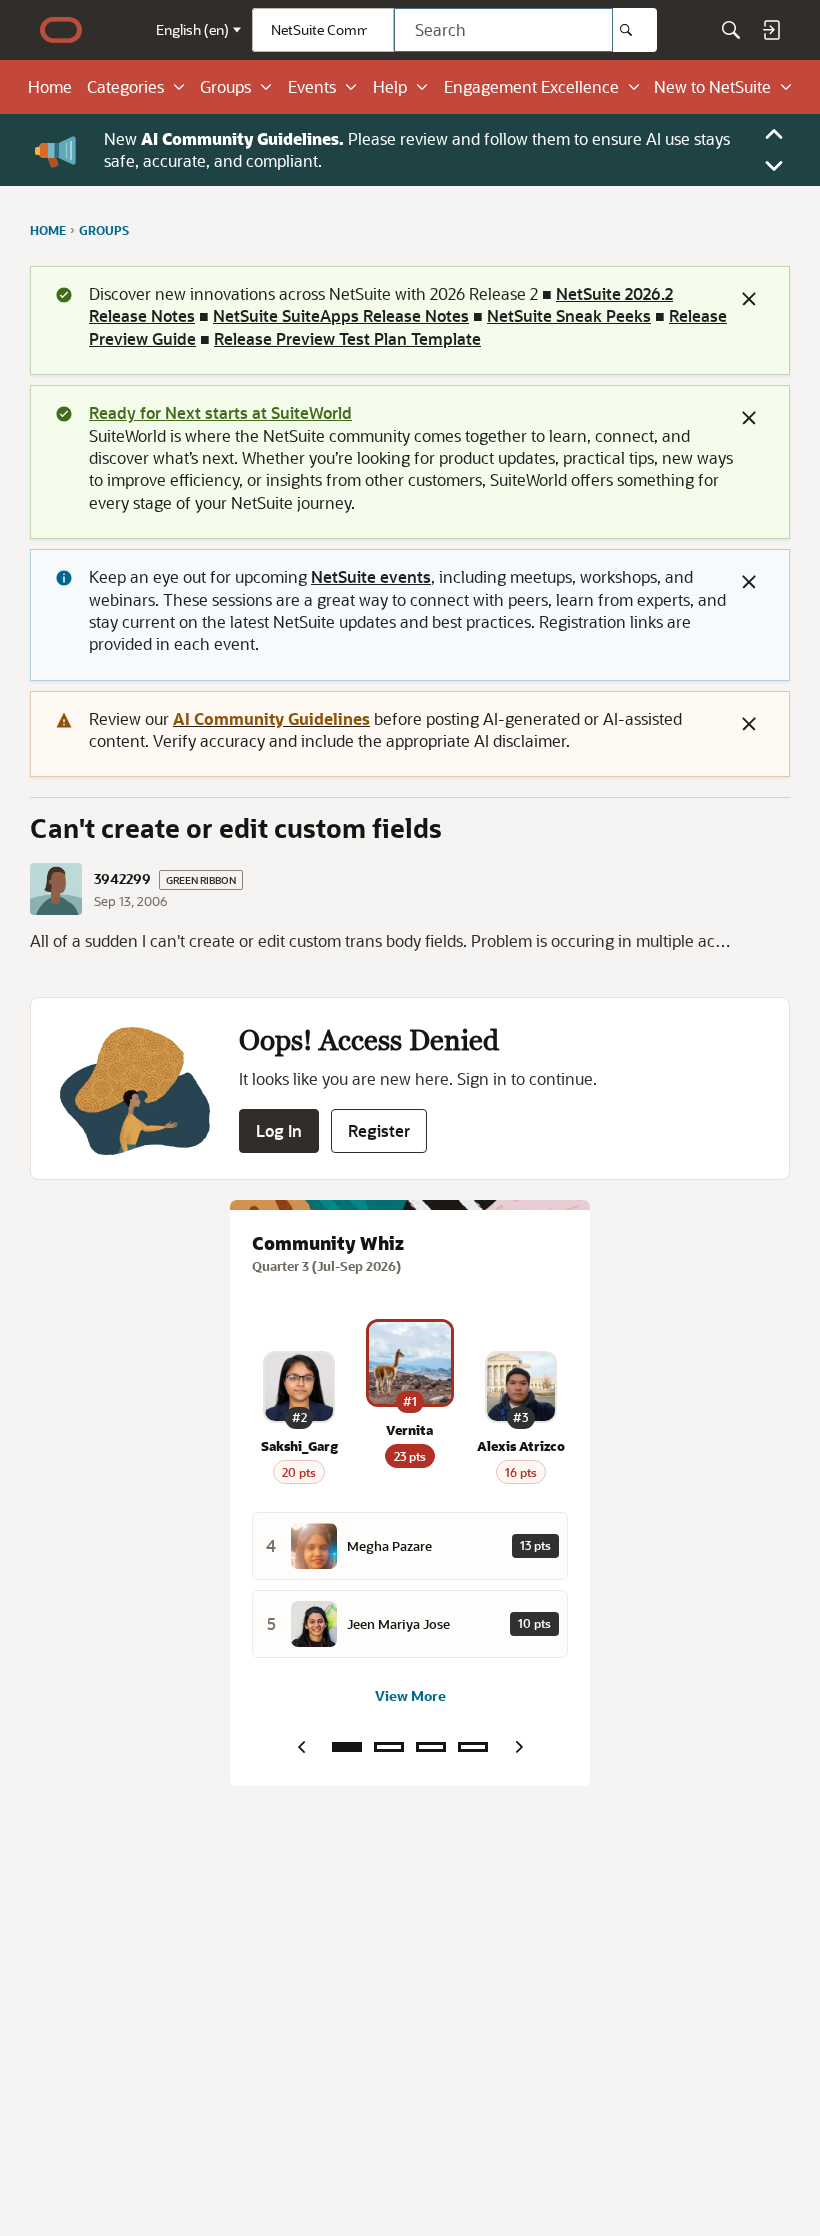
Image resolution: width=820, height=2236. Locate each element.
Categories (125, 87)
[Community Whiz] (347, 1747)
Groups (225, 87)
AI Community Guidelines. (242, 138)
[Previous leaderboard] (301, 1747)
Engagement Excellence (531, 87)
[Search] (635, 30)
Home (50, 87)
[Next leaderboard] (519, 1747)
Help (390, 87)
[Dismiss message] (749, 299)
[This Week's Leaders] (389, 1747)
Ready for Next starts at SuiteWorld (220, 412)
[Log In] (771, 30)
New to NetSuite (712, 87)
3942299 (122, 879)
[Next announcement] (774, 166)
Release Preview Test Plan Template (347, 338)
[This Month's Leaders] (431, 1747)
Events (312, 87)
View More (410, 1695)
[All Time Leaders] (473, 1747)
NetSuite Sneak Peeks (569, 315)
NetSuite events (371, 576)
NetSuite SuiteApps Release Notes (341, 315)
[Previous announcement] (774, 134)
